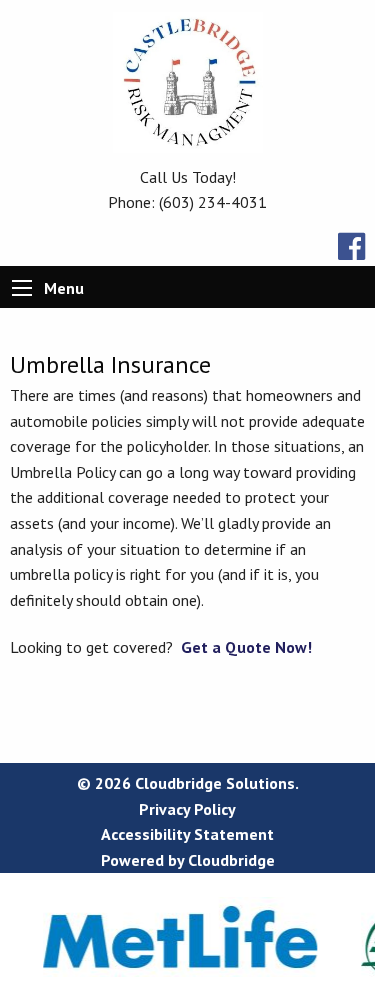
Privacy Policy (187, 809)
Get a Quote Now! (246, 647)
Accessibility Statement (187, 834)
